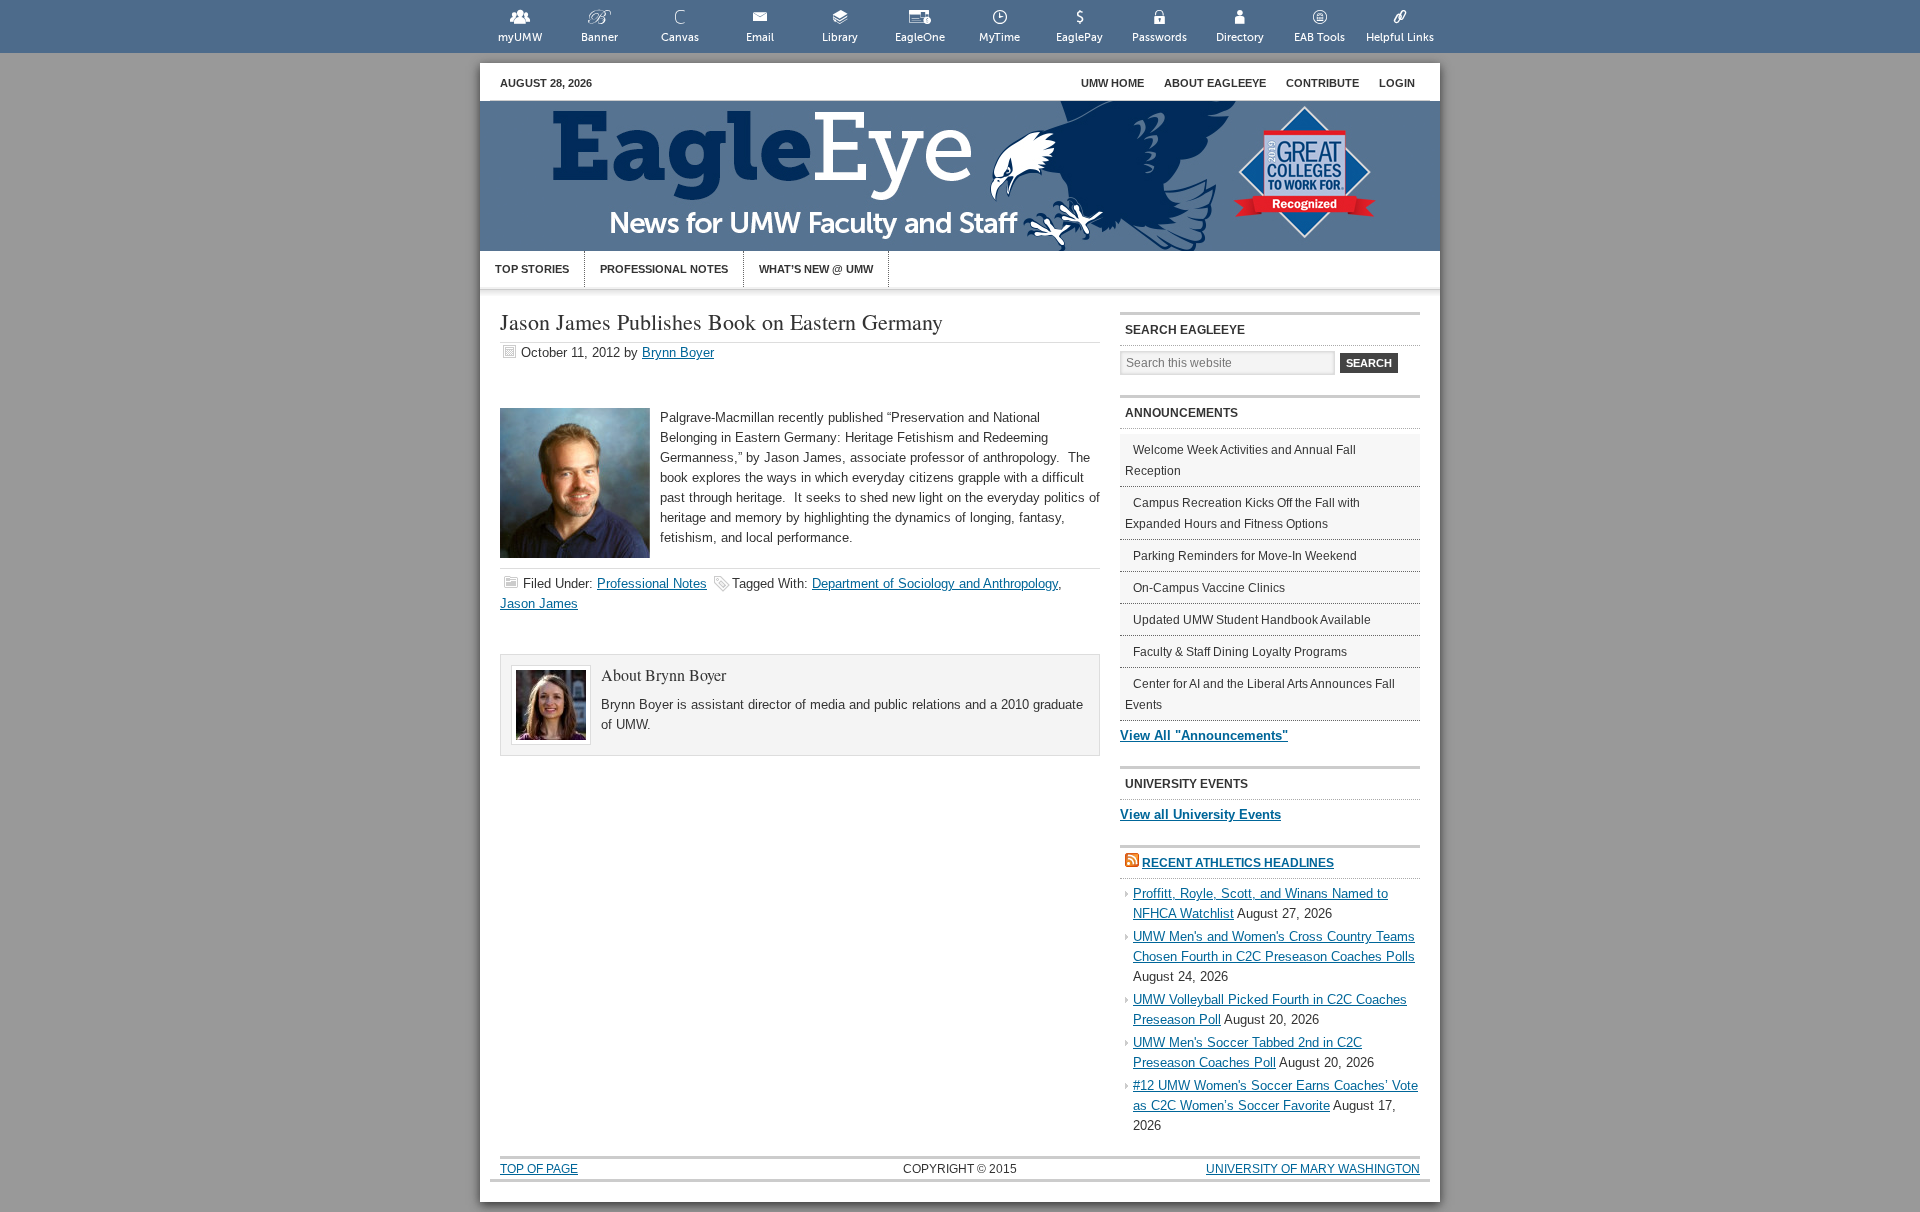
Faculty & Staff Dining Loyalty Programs (1240, 652)
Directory (1240, 37)
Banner (599, 37)
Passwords (1159, 37)
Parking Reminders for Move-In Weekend (1245, 556)
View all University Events (1200, 814)
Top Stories (532, 269)
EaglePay (1079, 37)
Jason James (539, 603)
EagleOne (920, 37)
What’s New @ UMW (816, 269)
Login (1397, 83)
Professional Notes (664, 269)
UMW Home (1112, 83)
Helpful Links (1400, 37)
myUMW (520, 37)
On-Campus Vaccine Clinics (1209, 588)
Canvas (680, 37)
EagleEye (980, 186)
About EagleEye (1215, 83)
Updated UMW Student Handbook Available (1252, 620)
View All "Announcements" (1204, 735)
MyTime (999, 37)
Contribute (1322, 83)
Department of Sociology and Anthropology (935, 583)
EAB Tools (1319, 37)
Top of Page (539, 1169)
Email (760, 37)
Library (840, 37)
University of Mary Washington (1313, 1169)
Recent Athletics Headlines (1238, 863)
